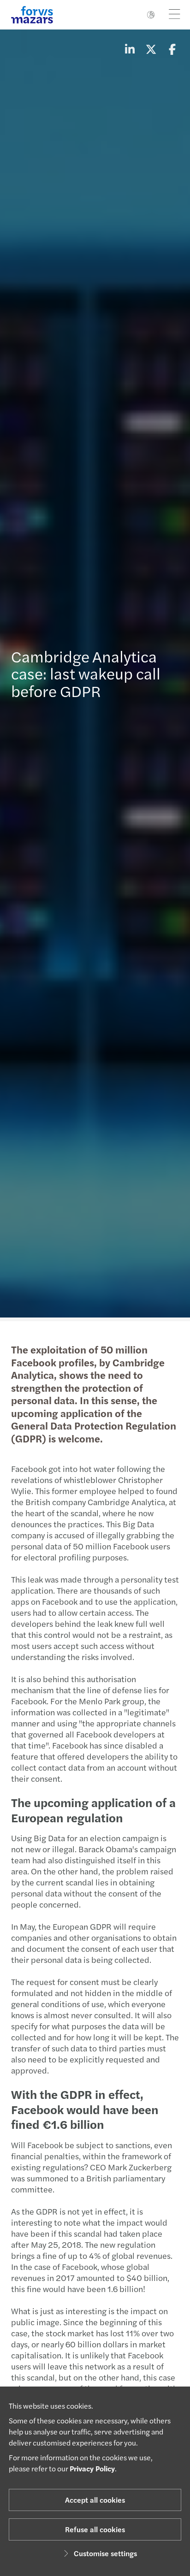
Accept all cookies (95, 2500)
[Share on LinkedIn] (130, 49)
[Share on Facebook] (172, 49)
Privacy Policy (92, 2468)
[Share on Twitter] (151, 49)
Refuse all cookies (95, 2529)
